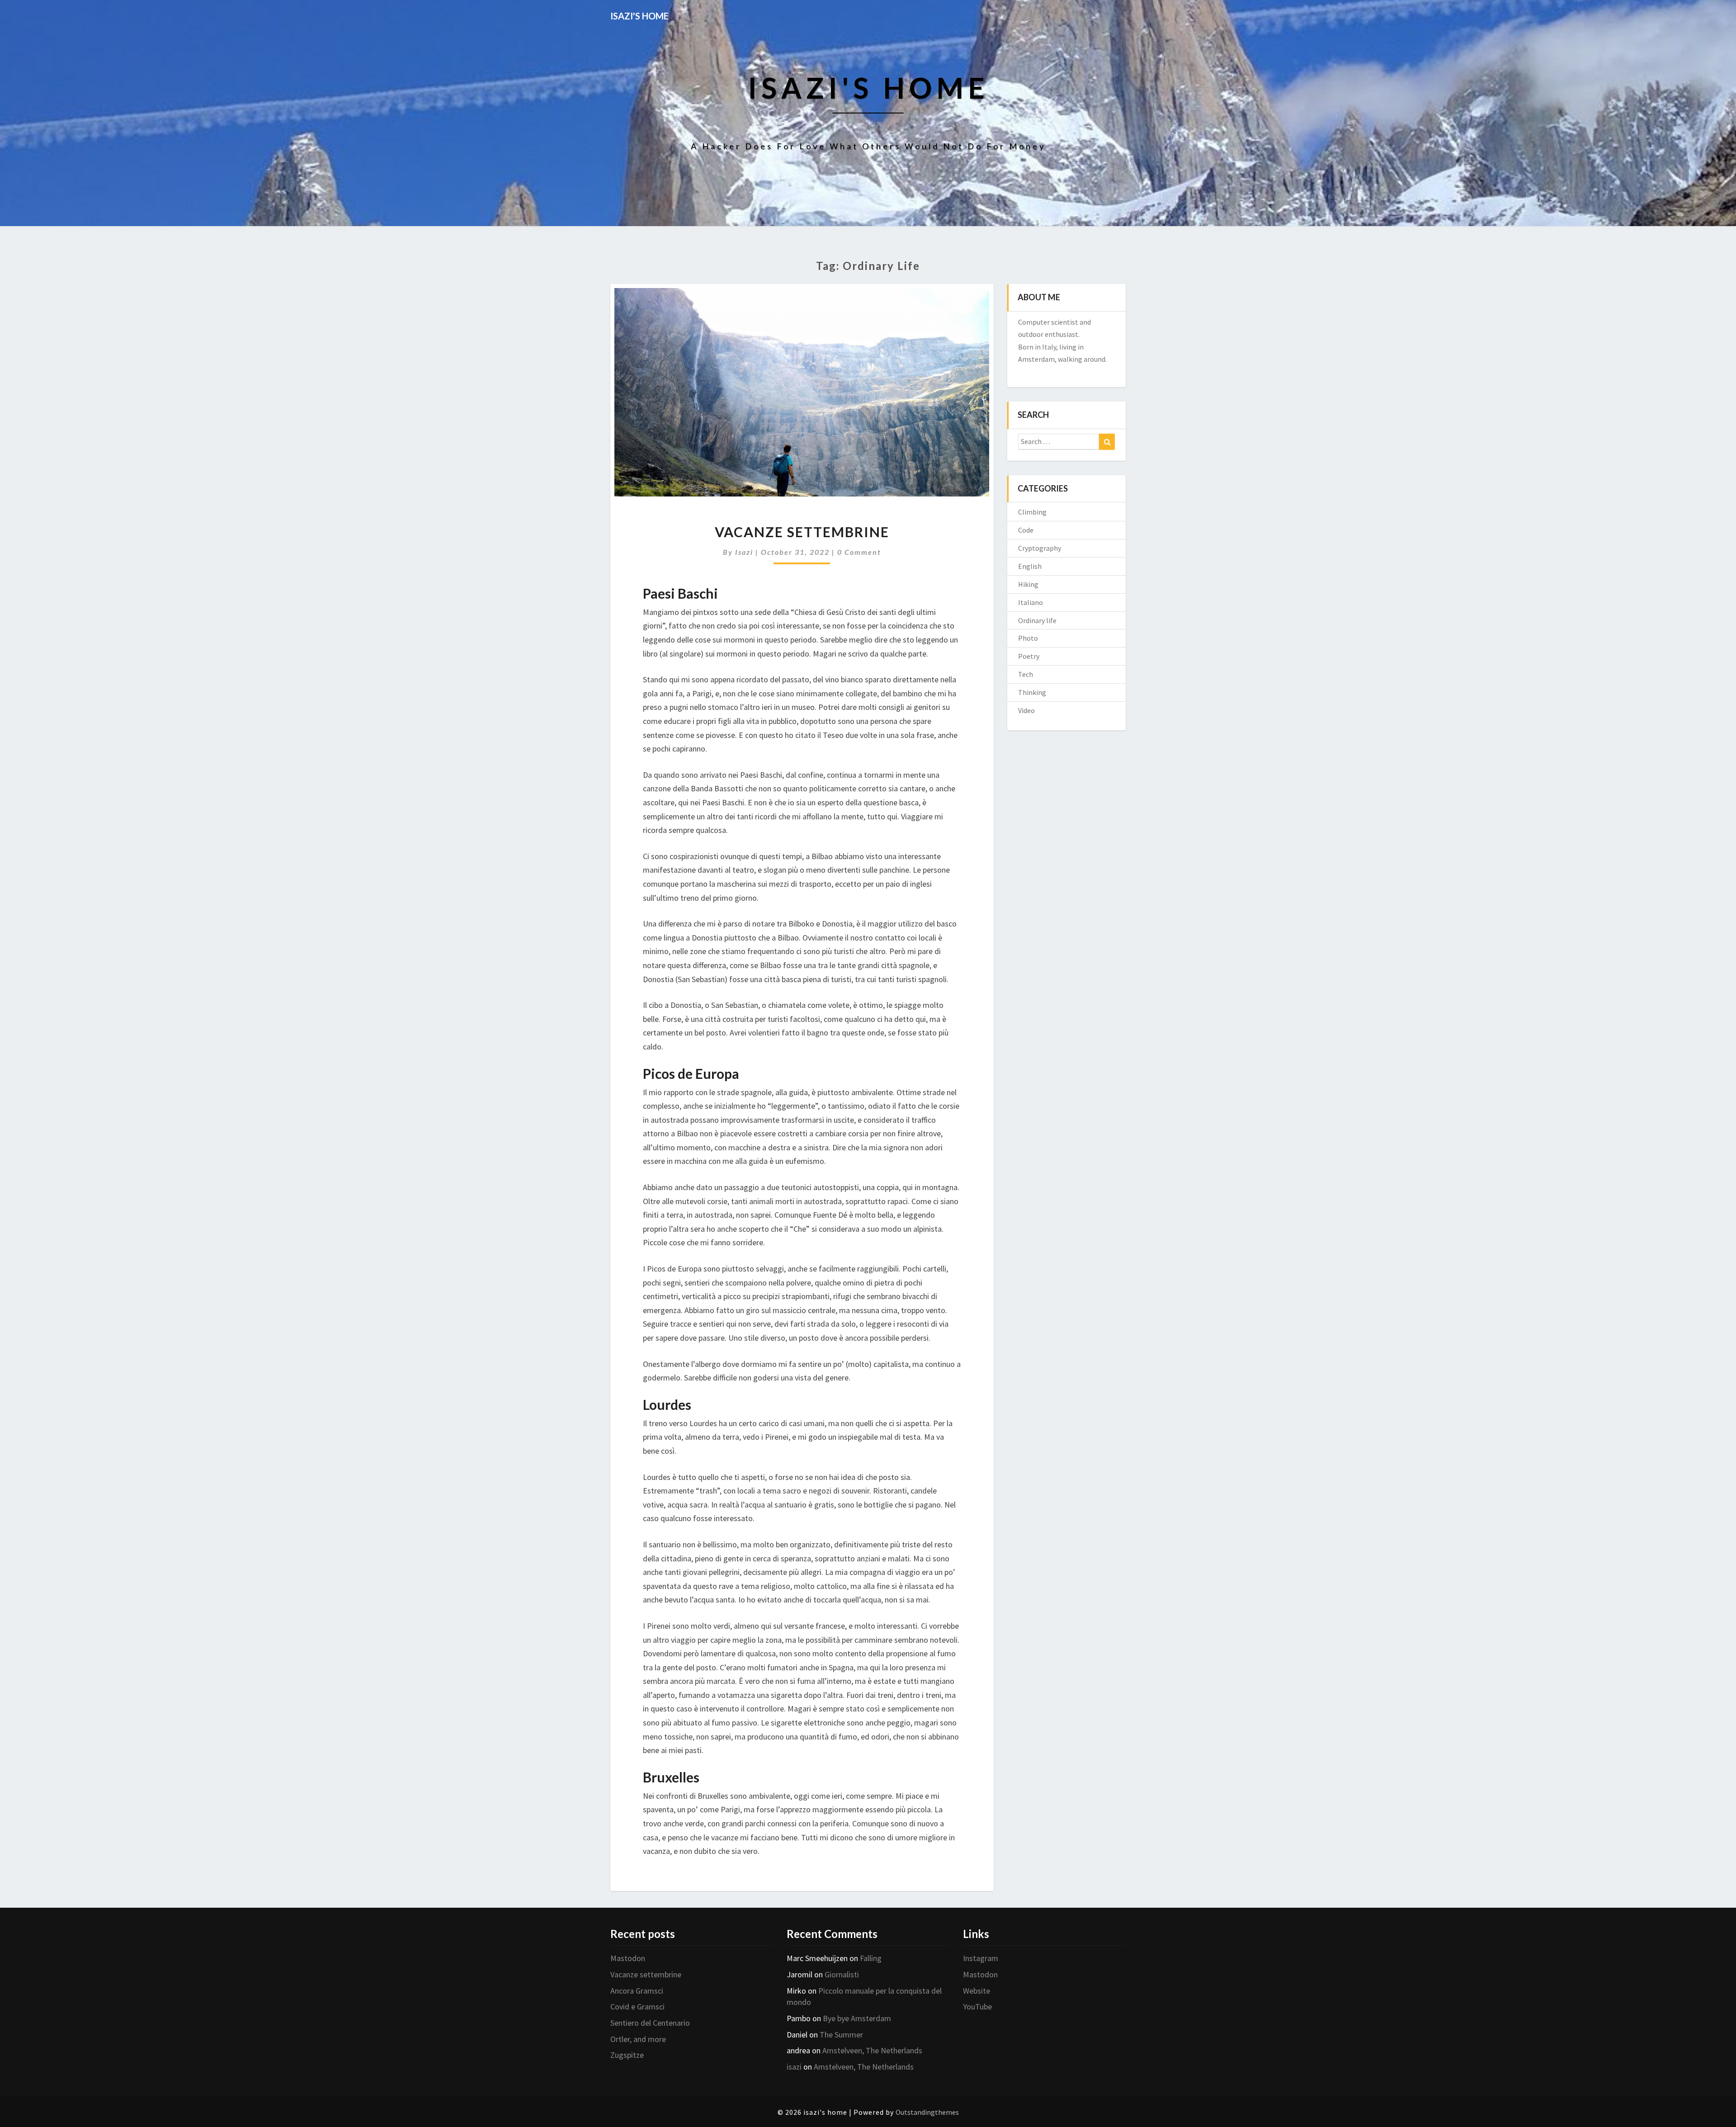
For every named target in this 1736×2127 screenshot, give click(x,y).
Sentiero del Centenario (650, 2023)
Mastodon (628, 1958)
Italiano (1031, 602)
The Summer (841, 2035)
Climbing (1032, 512)
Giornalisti (842, 1974)
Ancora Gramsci (637, 1991)
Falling (871, 1958)
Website (976, 1991)
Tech (1026, 674)
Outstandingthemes (927, 2112)
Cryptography (1040, 548)
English (1030, 566)
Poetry (1029, 656)
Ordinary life (1037, 620)
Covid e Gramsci (637, 2006)
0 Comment (859, 552)
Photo (1028, 638)
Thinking (1032, 692)
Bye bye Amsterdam (857, 2018)
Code (1026, 530)
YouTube (977, 2006)
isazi (744, 552)
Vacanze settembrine (802, 532)
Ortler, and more (638, 2039)
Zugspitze (627, 2055)
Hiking (1028, 584)
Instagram (981, 1958)
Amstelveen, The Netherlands (872, 2050)
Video (1026, 710)
